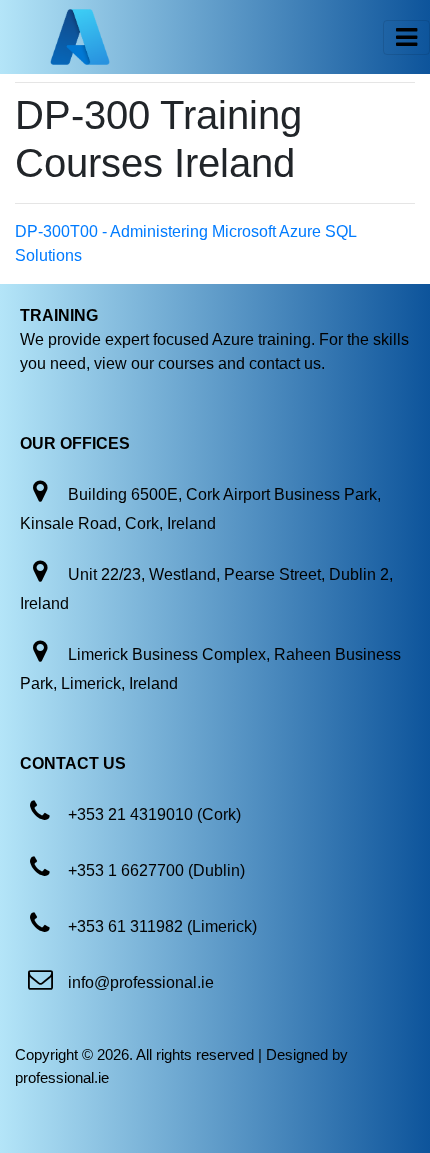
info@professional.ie (141, 982)
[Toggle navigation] (406, 37)
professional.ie (62, 1077)
